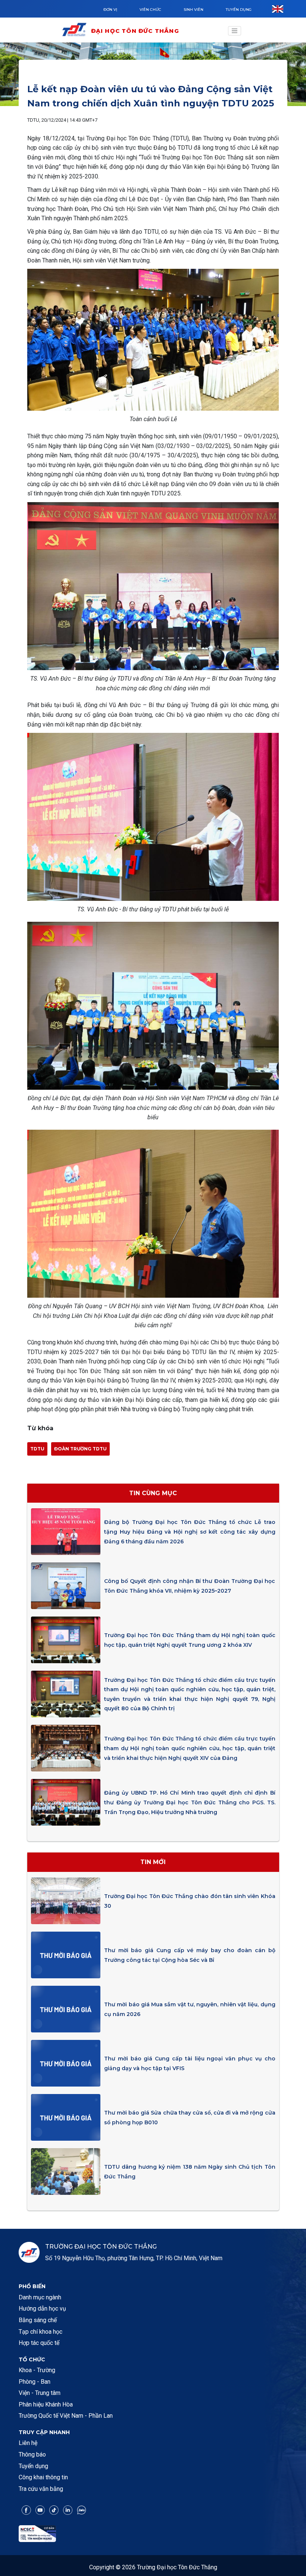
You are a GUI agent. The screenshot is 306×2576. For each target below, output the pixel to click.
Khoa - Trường (37, 2370)
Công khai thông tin (43, 2477)
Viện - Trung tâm (40, 2393)
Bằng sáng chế (38, 2320)
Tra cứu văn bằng (41, 2489)
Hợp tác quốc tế (39, 2343)
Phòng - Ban (35, 2382)
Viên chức (150, 10)
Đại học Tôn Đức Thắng (135, 31)
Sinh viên (193, 10)
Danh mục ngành (40, 2297)
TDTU (37, 1449)
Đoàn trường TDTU (80, 1449)
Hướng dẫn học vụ (42, 2309)
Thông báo (32, 2454)
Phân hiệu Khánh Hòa (46, 2404)
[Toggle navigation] (235, 31)
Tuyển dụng (239, 10)
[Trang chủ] (76, 31)
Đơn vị (110, 10)
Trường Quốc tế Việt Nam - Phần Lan (66, 2416)
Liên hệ (28, 2443)
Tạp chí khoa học (40, 2332)
